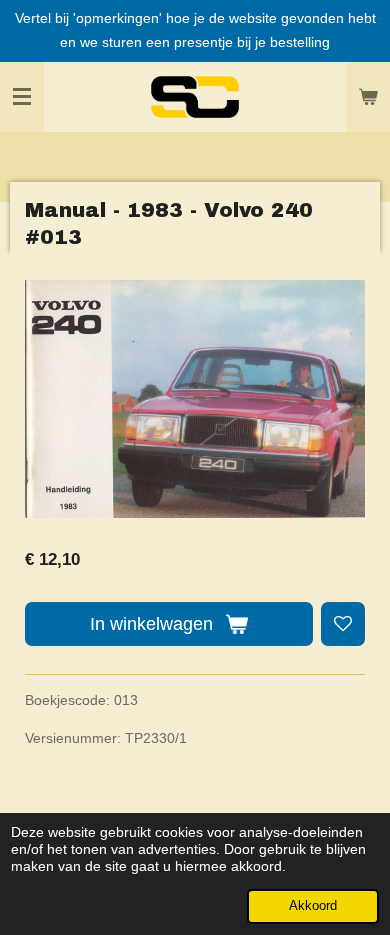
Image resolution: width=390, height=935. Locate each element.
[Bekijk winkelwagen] (368, 97)
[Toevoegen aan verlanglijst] (343, 624)
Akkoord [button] (313, 906)
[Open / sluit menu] (22, 97)
